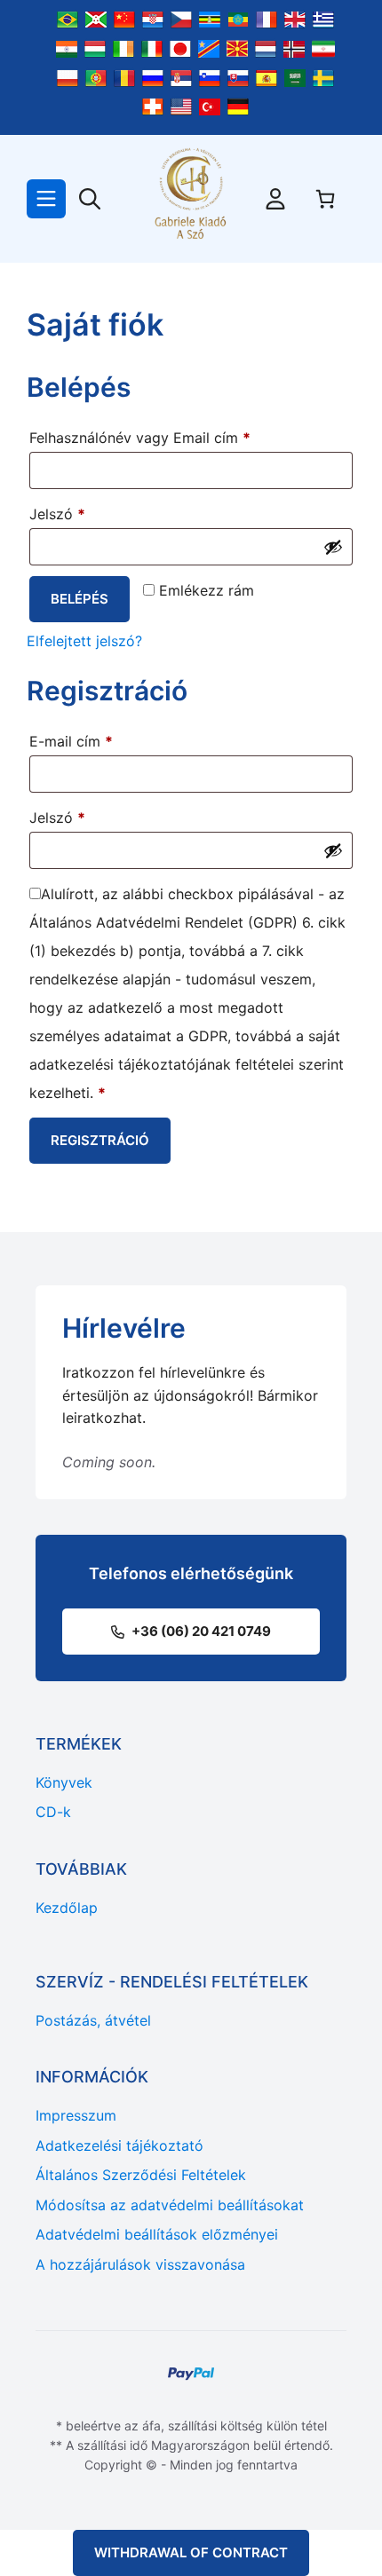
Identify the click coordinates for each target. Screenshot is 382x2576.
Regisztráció (100, 1140)
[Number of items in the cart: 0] (325, 199)
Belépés (80, 599)
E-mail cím (100, 741)
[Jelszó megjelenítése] (333, 547)
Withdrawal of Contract (191, 2552)
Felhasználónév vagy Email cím (169, 437)
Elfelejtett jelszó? (84, 641)
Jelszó (86, 514)
